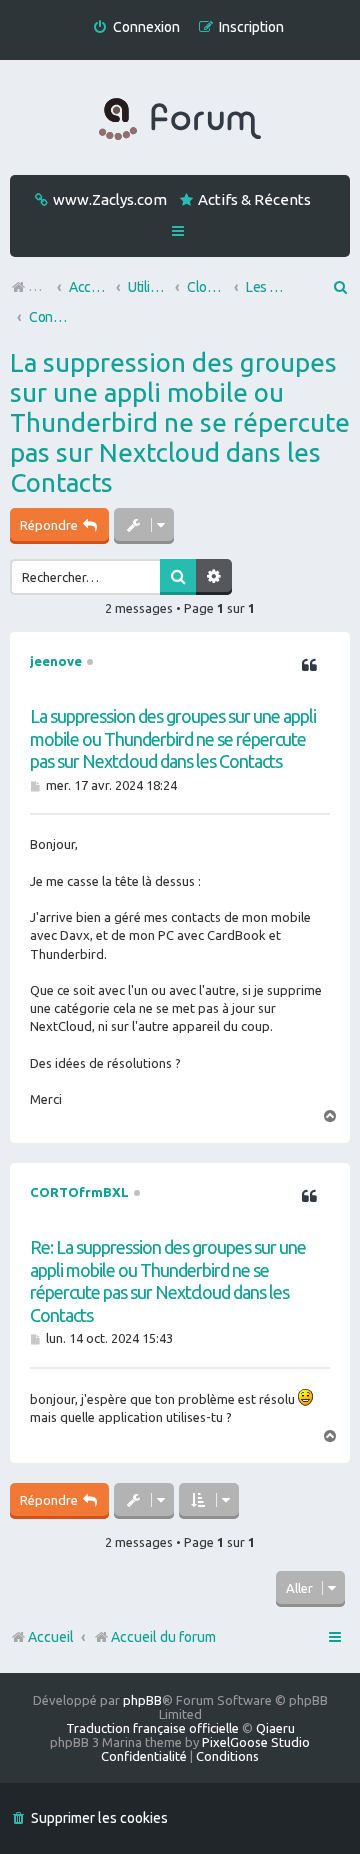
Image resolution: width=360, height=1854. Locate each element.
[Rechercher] (178, 577)
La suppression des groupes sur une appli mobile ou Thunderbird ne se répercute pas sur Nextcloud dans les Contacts (180, 422)
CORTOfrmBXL (79, 1192)
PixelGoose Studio (256, 1742)
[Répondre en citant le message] (309, 666)
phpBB (142, 1700)
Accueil (51, 1637)
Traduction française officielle (152, 1728)
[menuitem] (136, 27)
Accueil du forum (163, 1637)
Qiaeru (275, 1728)
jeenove (56, 661)
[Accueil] (180, 120)
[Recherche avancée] (214, 577)
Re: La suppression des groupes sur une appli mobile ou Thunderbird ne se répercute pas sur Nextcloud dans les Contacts (168, 1281)
